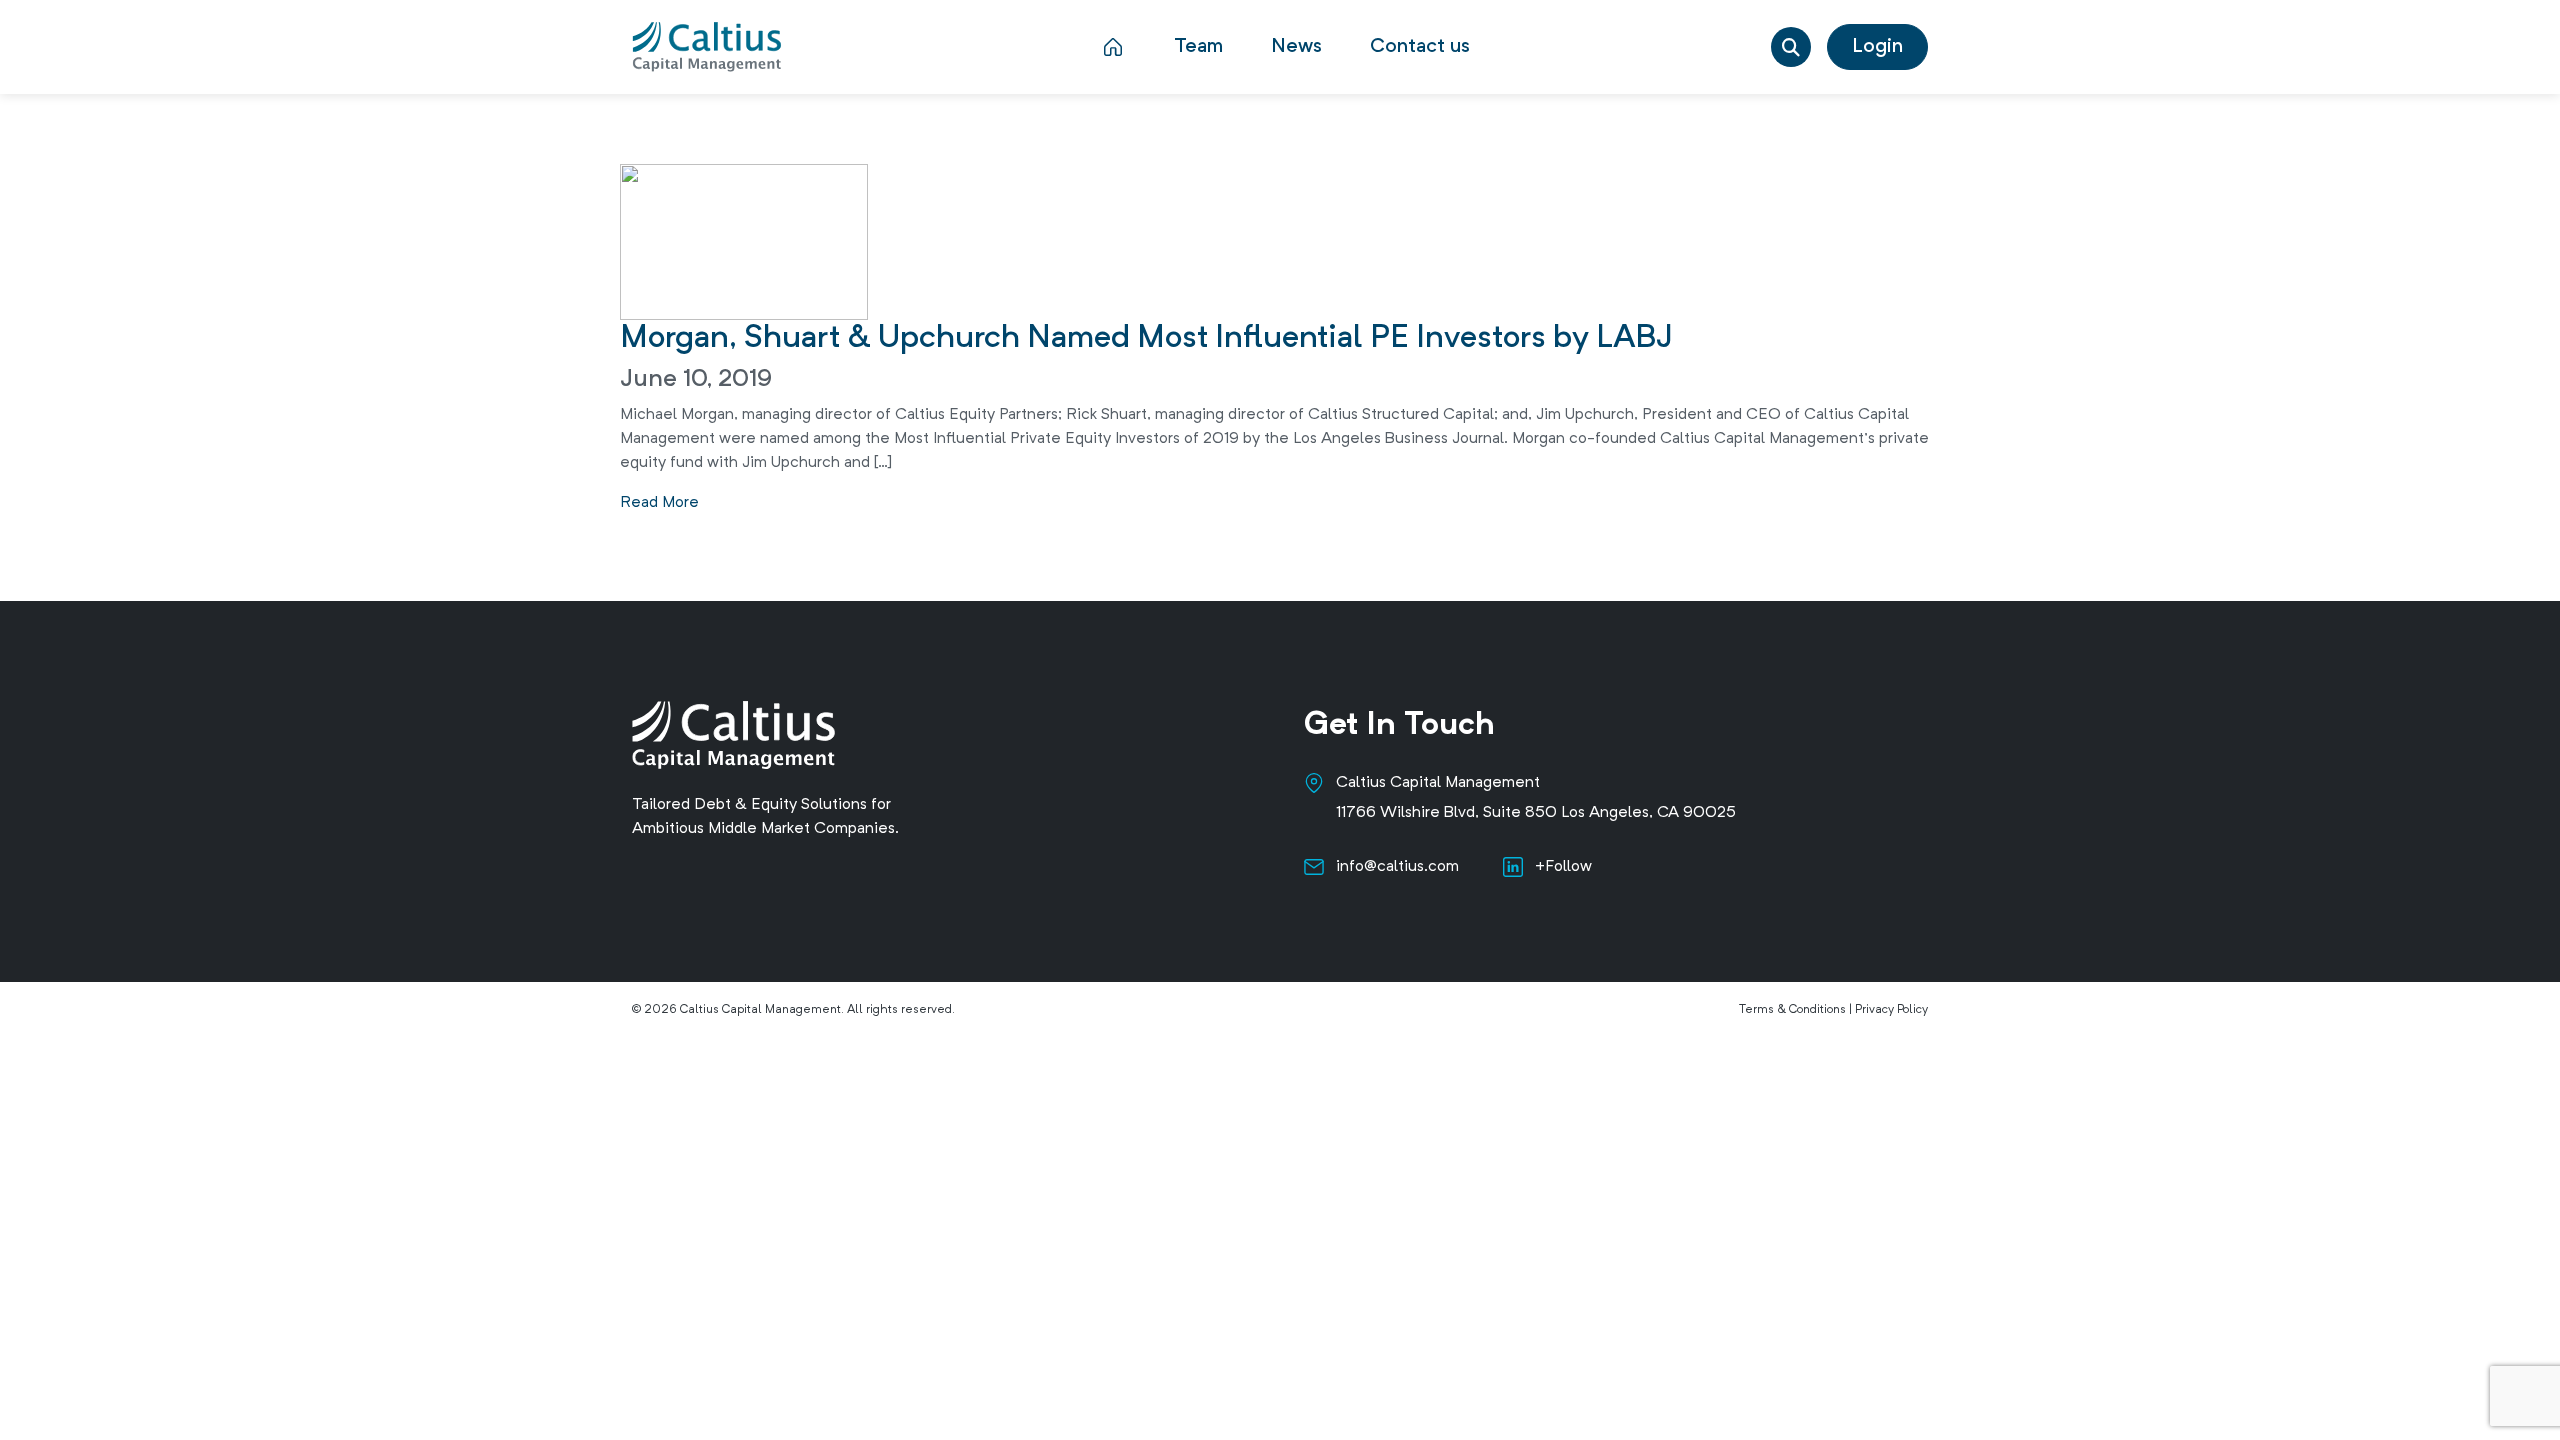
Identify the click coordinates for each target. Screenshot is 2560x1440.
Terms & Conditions (1792, 1010)
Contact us (1420, 47)
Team (1198, 47)
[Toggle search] (1791, 47)
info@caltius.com (1397, 867)
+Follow (1563, 867)
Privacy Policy (1891, 1010)
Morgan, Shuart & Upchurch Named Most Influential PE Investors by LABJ (1146, 339)
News (1296, 47)
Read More (659, 503)
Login (1877, 47)
